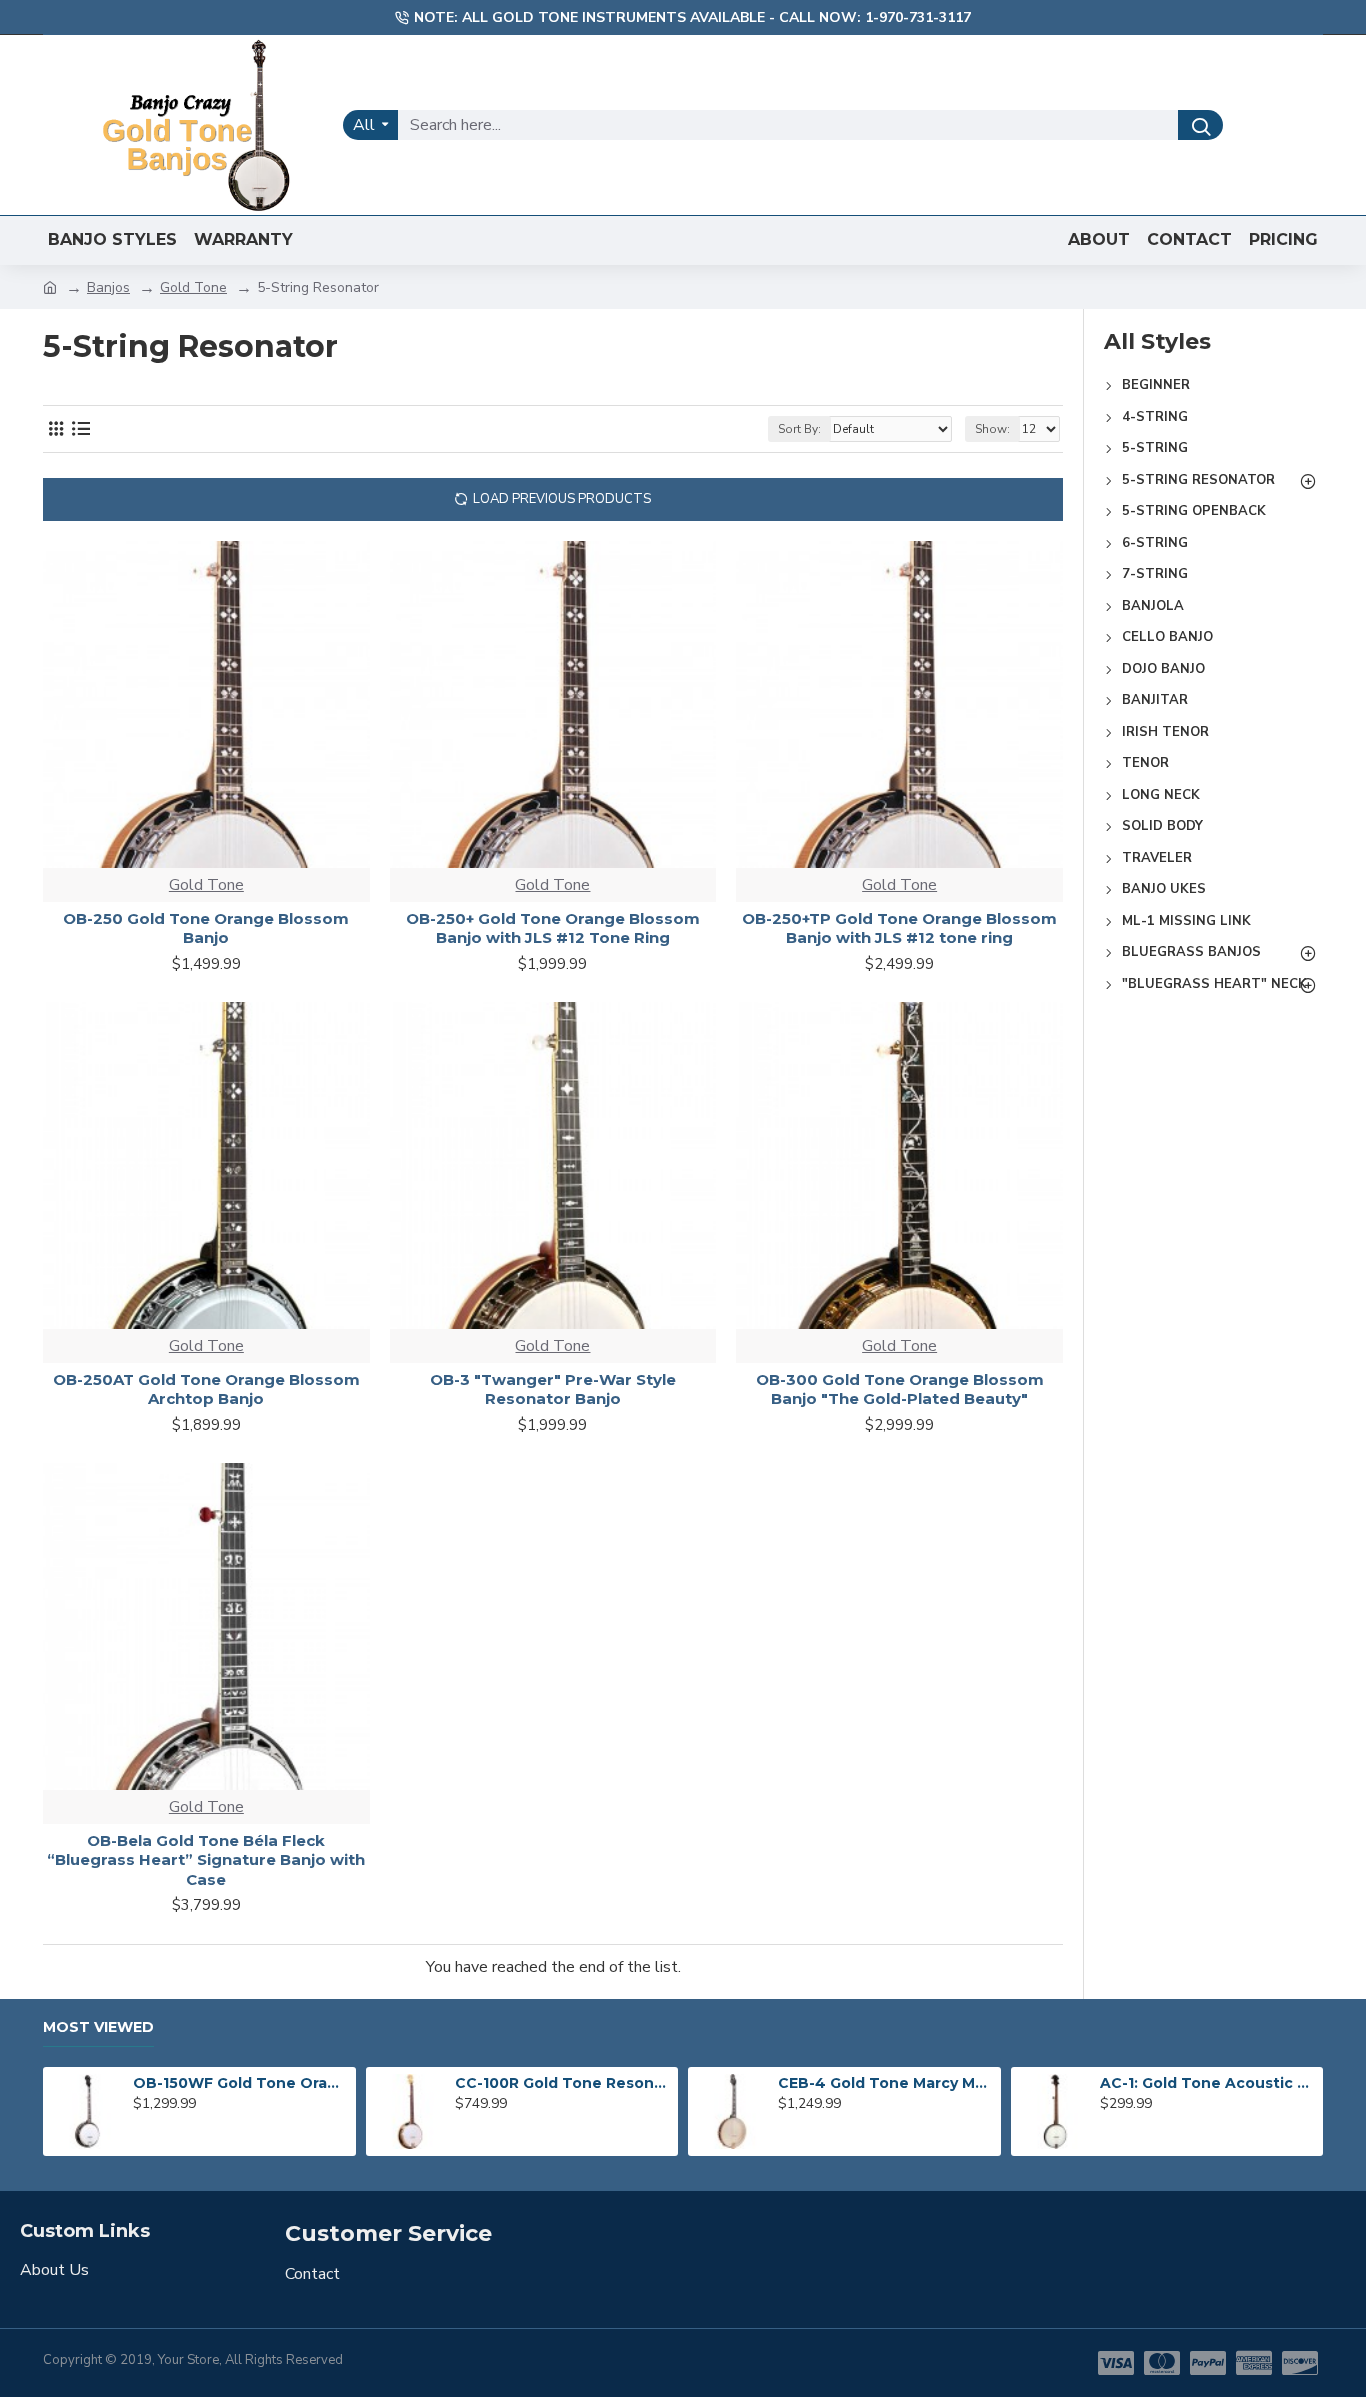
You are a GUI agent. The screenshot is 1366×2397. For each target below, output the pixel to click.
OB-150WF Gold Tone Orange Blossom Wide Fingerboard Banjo (241, 2083)
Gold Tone (193, 287)
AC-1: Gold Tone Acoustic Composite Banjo (1208, 2083)
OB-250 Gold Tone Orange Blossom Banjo (206, 928)
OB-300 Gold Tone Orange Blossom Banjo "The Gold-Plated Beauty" (900, 1389)
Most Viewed (98, 2027)
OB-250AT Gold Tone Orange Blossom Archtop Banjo (206, 1389)
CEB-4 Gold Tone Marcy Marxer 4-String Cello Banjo (886, 2083)
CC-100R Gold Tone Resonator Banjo (563, 2083)
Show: (992, 429)
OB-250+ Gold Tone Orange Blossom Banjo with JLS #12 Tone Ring (553, 928)
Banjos (108, 287)
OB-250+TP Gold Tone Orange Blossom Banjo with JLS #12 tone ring (899, 928)
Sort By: (799, 429)
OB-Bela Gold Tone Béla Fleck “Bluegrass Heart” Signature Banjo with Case (206, 1860)
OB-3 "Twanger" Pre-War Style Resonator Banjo (553, 1389)
